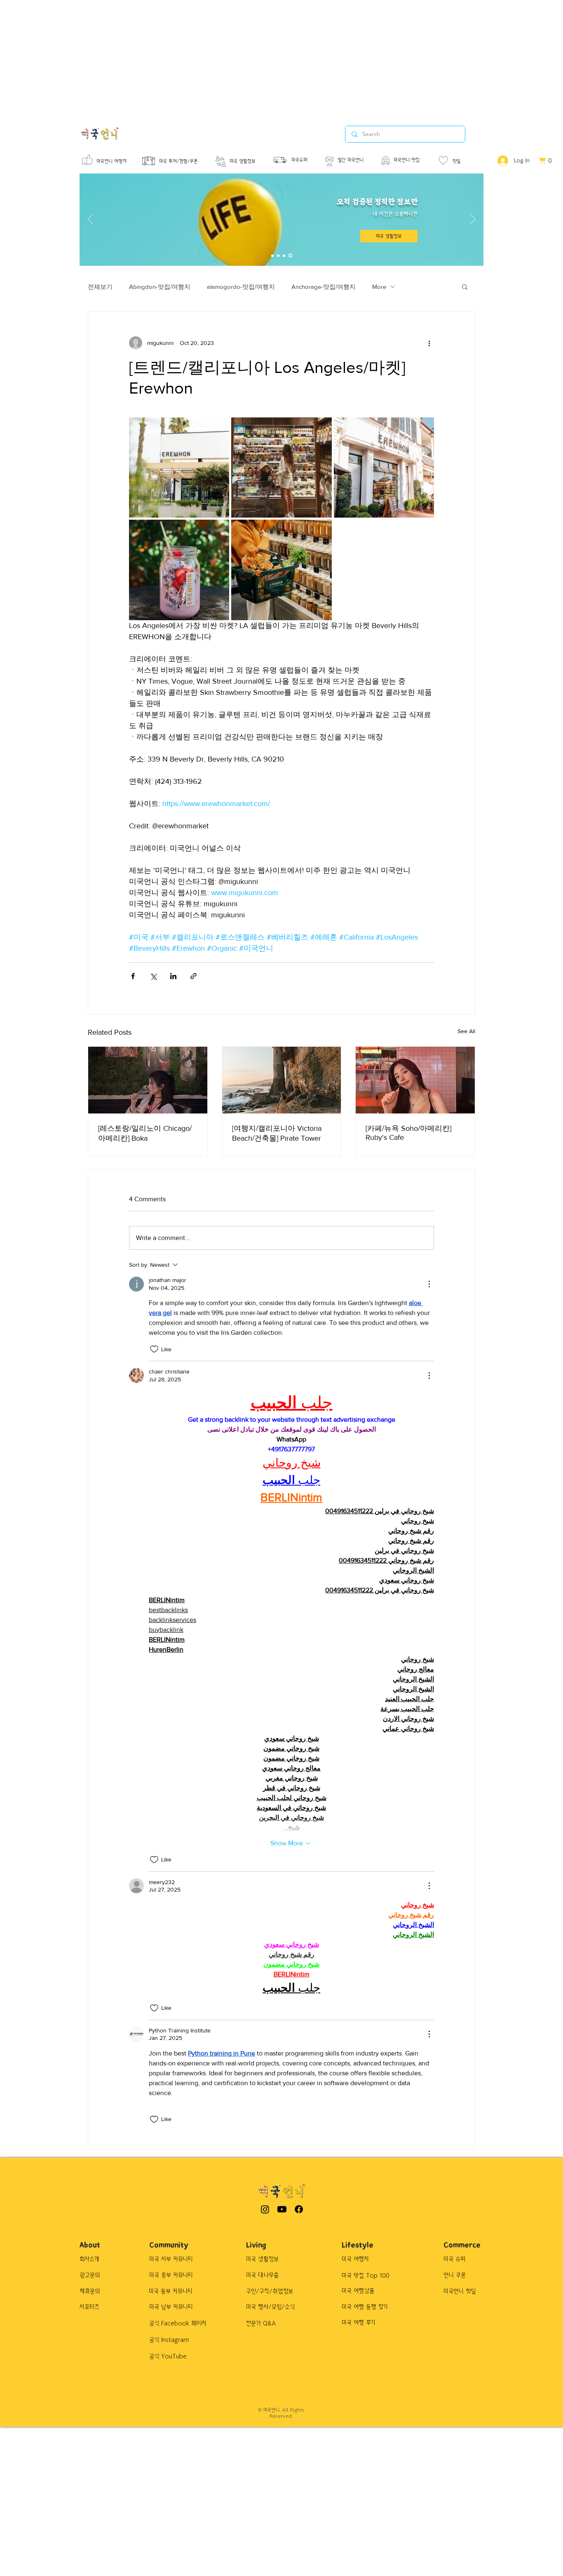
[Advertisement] (247, 58)
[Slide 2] (278, 255)
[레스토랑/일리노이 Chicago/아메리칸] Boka (145, 1133)
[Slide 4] (290, 256)
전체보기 (100, 287)
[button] (465, 286)
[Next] (473, 220)
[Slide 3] (284, 255)
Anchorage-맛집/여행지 (324, 287)
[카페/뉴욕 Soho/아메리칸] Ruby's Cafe (408, 1133)
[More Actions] (429, 1284)
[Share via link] (194, 976)
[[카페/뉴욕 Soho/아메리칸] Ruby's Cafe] (415, 1080)
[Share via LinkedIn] (173, 976)
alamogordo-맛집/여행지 (241, 287)
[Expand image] (179, 468)
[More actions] (429, 343)
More (379, 287)
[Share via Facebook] (133, 976)
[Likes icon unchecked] (154, 1349)
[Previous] (90, 220)
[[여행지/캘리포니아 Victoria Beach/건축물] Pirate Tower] (282, 1080)
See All (466, 1031)
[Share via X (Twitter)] (153, 976)
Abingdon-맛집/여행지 (160, 287)
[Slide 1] (272, 255)
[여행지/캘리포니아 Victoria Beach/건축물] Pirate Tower (277, 1133)
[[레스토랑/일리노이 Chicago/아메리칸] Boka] (148, 1080)
